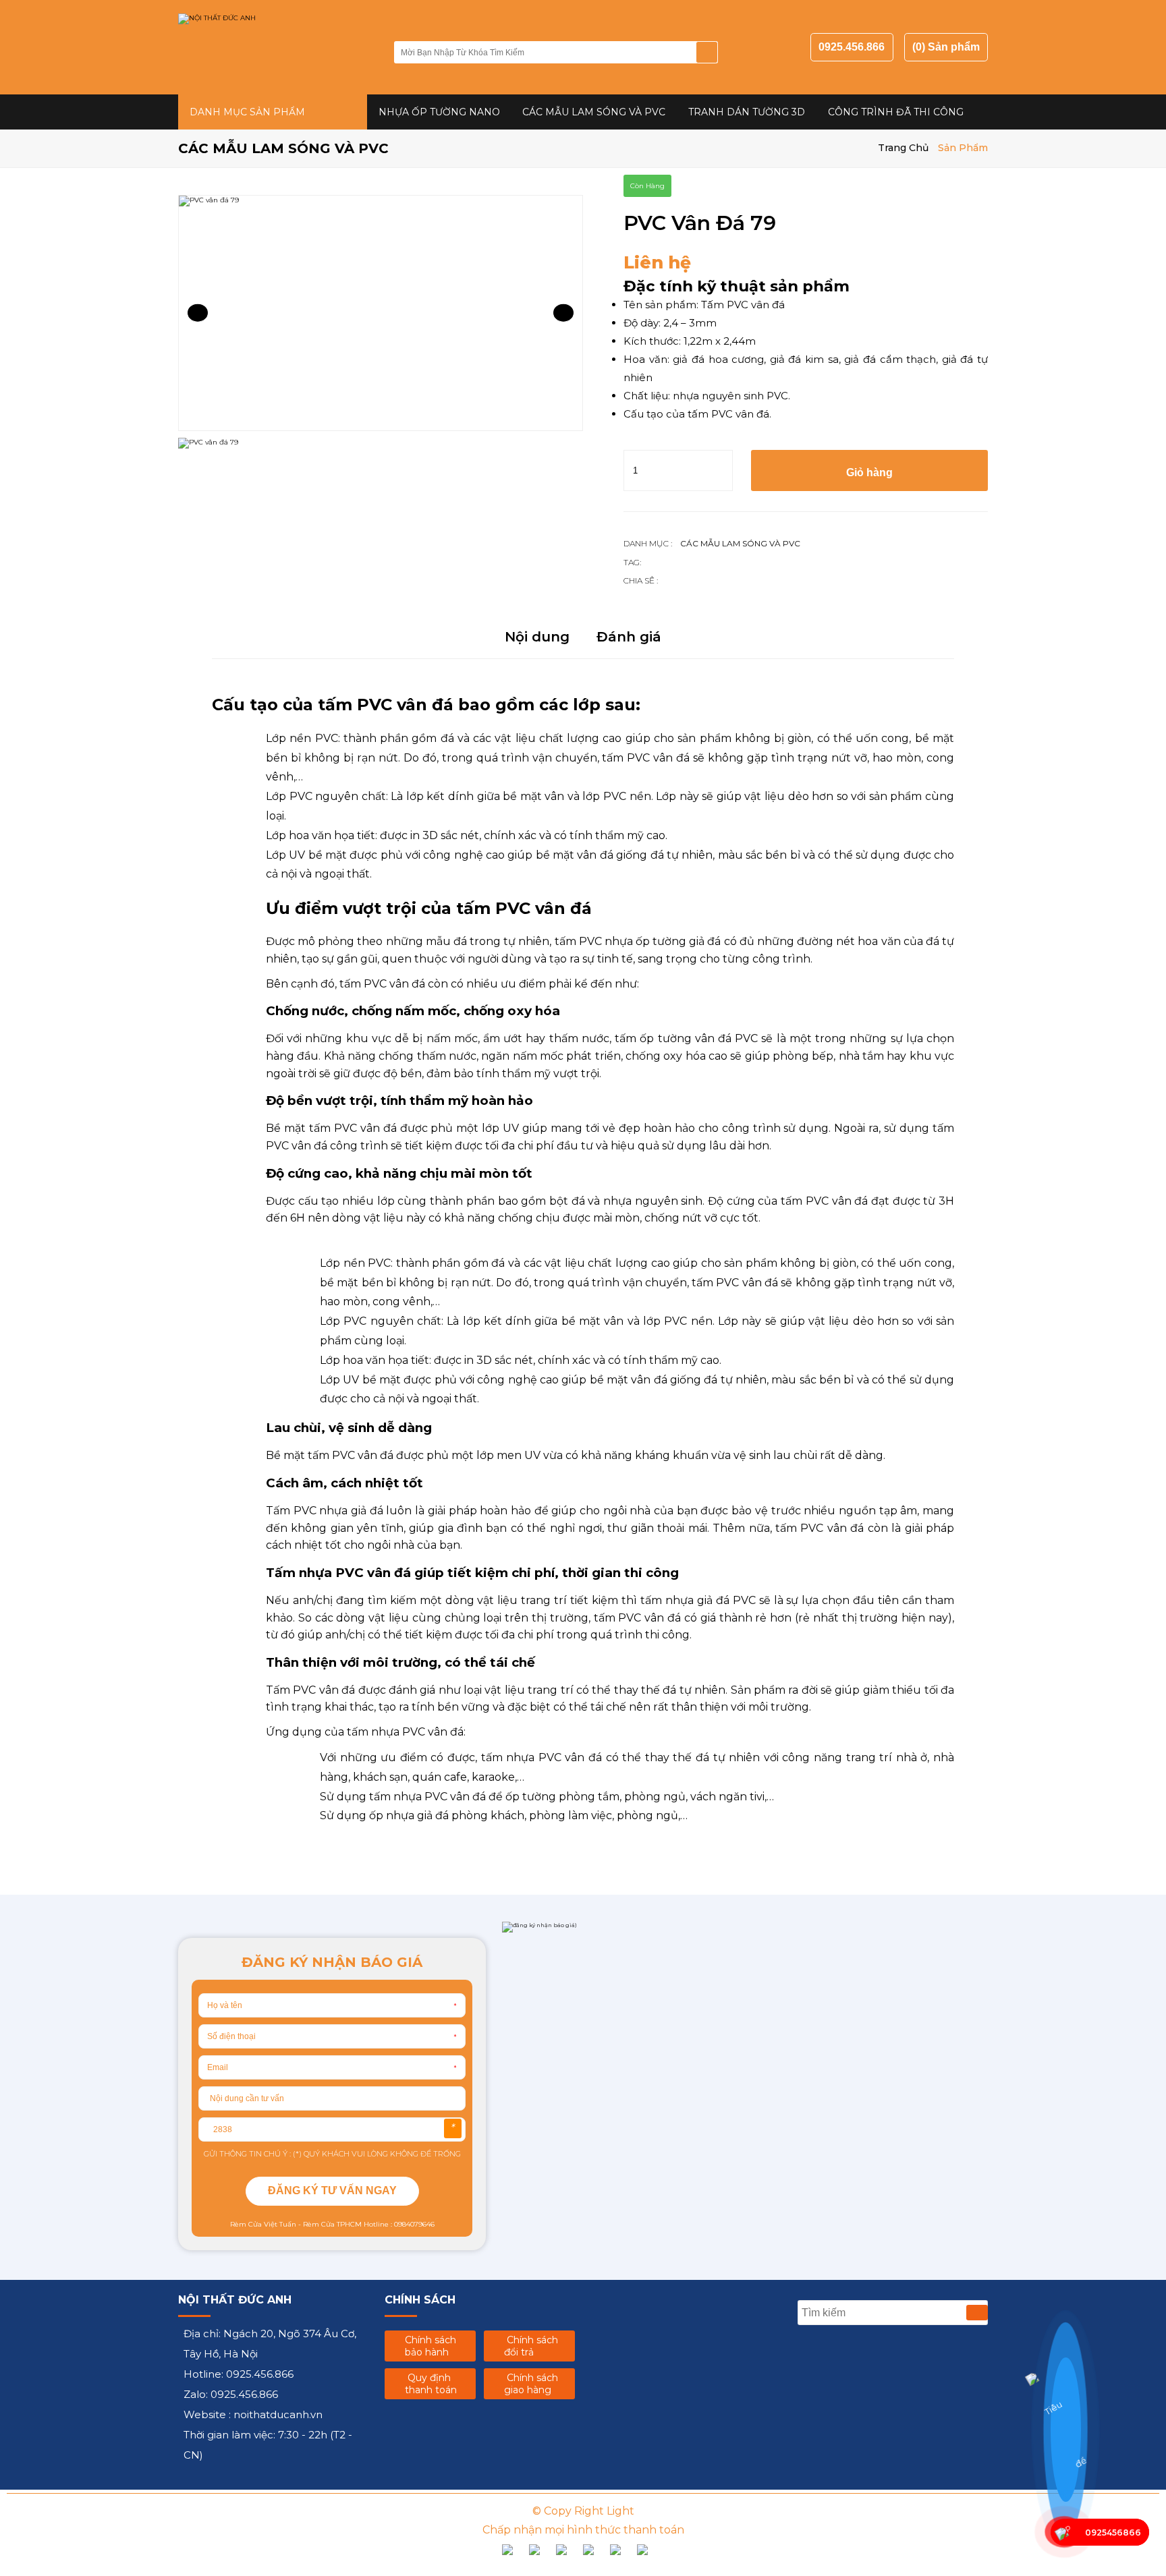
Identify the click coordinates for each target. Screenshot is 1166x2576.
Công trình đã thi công (896, 112)
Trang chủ (903, 148)
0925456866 (1113, 2532)
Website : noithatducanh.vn (253, 2414)
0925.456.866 (852, 47)
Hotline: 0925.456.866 (239, 2374)
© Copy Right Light (583, 2511)
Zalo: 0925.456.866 (231, 2394)
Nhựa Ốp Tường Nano (439, 112)
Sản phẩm (963, 148)
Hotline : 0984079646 (398, 2224)
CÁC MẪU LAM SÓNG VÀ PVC (594, 112)
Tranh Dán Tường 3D (747, 112)
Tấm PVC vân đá (743, 305)
